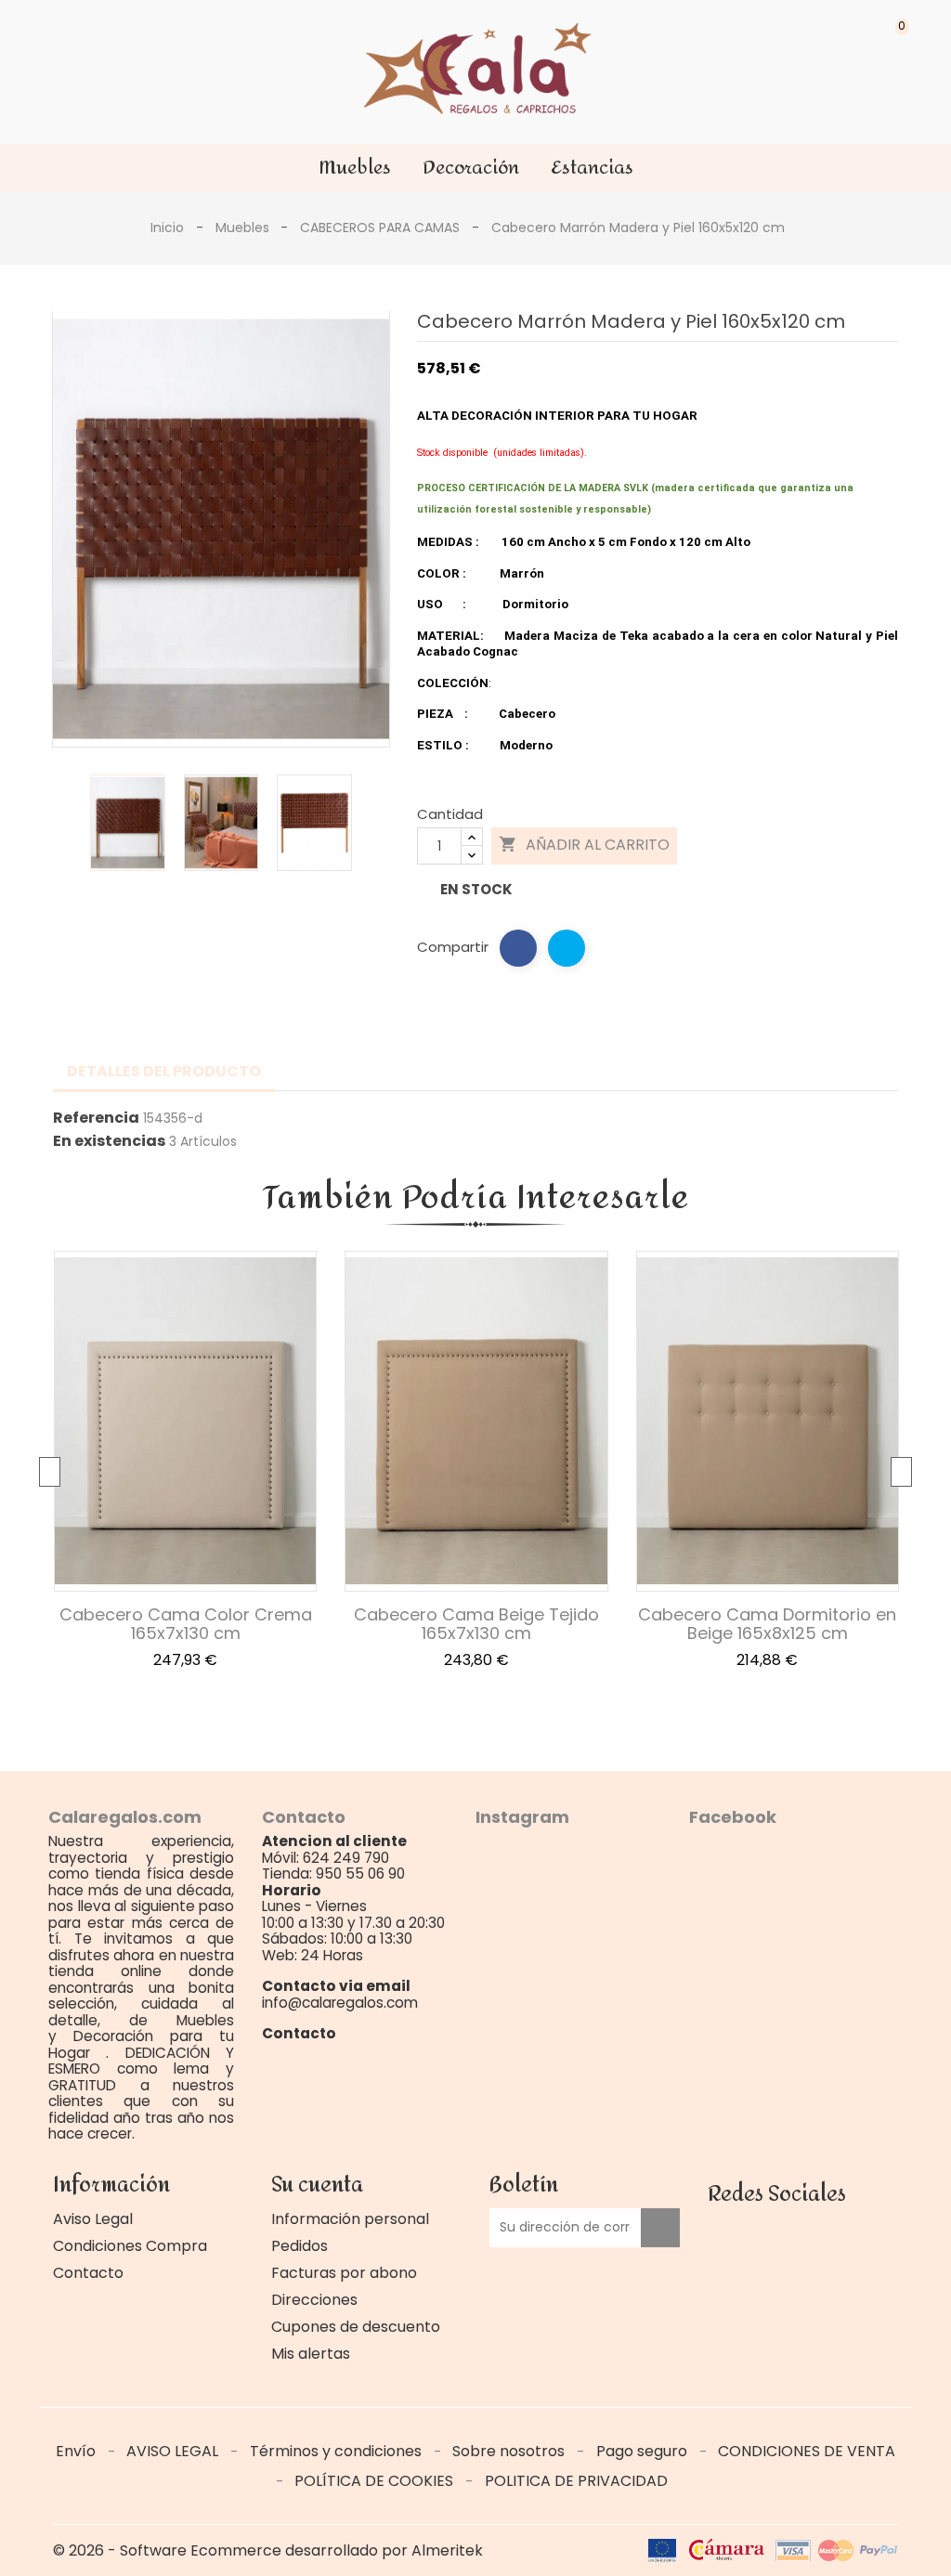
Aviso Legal (93, 2219)
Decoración (471, 168)
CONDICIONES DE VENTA (807, 2451)
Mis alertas (311, 2354)
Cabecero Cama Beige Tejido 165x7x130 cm (476, 1624)
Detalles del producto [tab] (164, 1071)
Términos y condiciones (338, 2451)
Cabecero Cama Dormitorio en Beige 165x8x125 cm (767, 1624)
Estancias (592, 168)
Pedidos (300, 2246)
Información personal (350, 2219)
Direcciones (314, 2300)
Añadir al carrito (584, 846)
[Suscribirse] (660, 2228)
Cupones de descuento (356, 2327)
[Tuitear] (567, 948)
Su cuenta (317, 2185)
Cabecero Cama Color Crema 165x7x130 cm (186, 1624)
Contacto (88, 2273)
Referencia (96, 1118)
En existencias (109, 1141)
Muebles (355, 168)
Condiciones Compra (130, 2246)
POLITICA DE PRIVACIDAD (576, 2481)
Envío (78, 2451)
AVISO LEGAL (174, 2451)
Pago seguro (644, 2451)
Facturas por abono (344, 2273)
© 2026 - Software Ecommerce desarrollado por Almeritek (268, 2550)
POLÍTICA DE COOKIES (376, 2481)
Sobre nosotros (510, 2451)
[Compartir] (518, 948)
